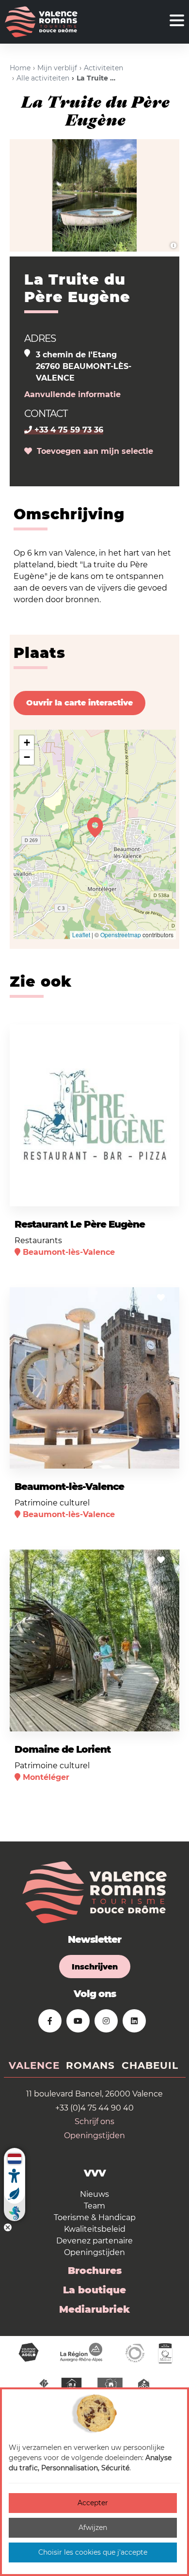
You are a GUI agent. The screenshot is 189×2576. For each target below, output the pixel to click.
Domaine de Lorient (63, 1749)
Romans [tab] (90, 2065)
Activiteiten (103, 68)
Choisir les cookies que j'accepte (93, 2552)
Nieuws (94, 2194)
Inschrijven (95, 1967)
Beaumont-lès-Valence (69, 1487)
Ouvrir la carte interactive (79, 703)
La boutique (94, 2290)
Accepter (93, 2503)
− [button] (27, 757)
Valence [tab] (34, 2065)
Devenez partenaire (94, 2241)
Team (94, 2206)
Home (20, 68)
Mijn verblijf (57, 68)
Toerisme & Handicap (95, 2217)
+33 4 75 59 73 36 (68, 430)
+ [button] (27, 743)
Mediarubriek (94, 2309)
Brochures (95, 2271)
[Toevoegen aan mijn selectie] (161, 1035)
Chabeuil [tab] (150, 2065)
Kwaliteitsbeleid (95, 2229)
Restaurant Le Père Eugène (80, 1224)
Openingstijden (94, 2136)
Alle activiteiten (43, 78)
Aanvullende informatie (72, 394)
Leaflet (81, 935)
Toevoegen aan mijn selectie (93, 451)
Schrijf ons (94, 2121)
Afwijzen (93, 2528)
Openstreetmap (121, 935)
